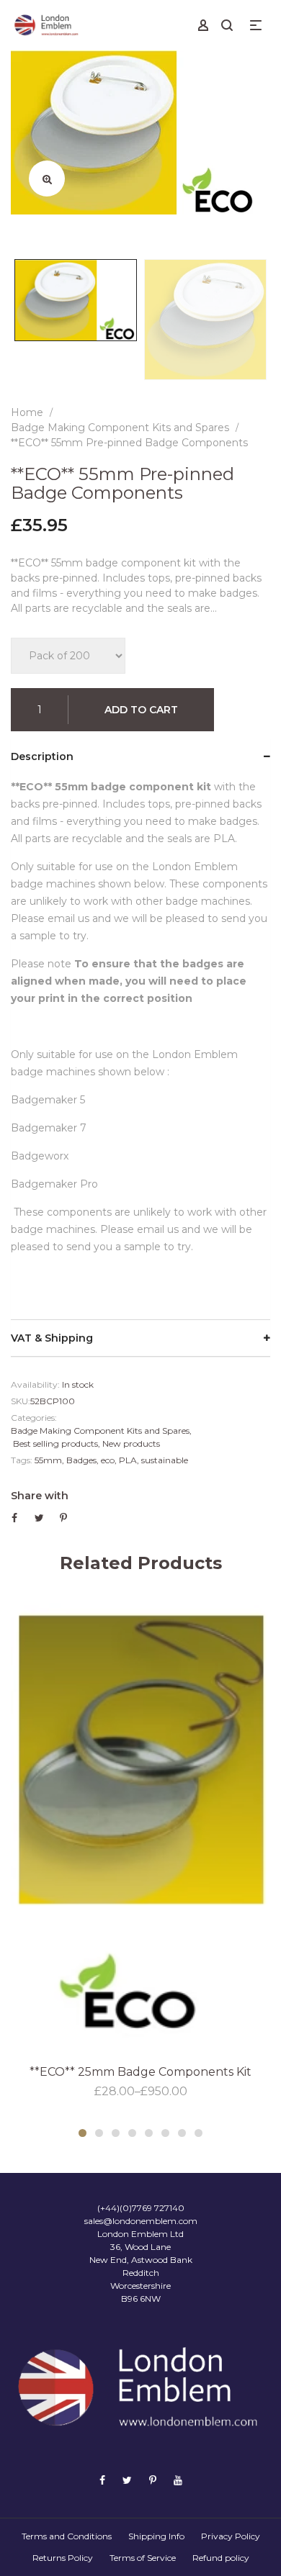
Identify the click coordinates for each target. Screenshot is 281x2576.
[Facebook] (102, 2480)
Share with (40, 1496)
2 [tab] (99, 2133)
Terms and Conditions (67, 2536)
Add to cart (141, 710)
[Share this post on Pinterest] (63, 1518)
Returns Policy (63, 2558)
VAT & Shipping (52, 1338)
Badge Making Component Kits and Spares (100, 1431)
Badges (81, 1460)
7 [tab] (182, 2133)
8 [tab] (199, 2133)
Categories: (34, 1418)
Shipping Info (156, 2536)
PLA (128, 1460)
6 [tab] (165, 2133)
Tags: (22, 1460)
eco (108, 1460)
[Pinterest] (153, 2480)
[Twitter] (127, 2480)
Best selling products (55, 1443)
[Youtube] (178, 2480)
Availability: (35, 1384)
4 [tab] (132, 2133)
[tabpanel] (140, 1848)
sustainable (165, 1460)
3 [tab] (116, 2133)
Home (27, 412)
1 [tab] (82, 2133)
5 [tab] (149, 2133)
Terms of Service (143, 2558)
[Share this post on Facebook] (14, 1518)
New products (131, 1443)
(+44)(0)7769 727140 (141, 2208)
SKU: (21, 1401)
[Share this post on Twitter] (39, 1518)
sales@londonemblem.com (141, 2221)
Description (42, 756)
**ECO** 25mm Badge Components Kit (140, 2072)
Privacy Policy (231, 2536)
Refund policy (221, 2558)
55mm (48, 1460)
